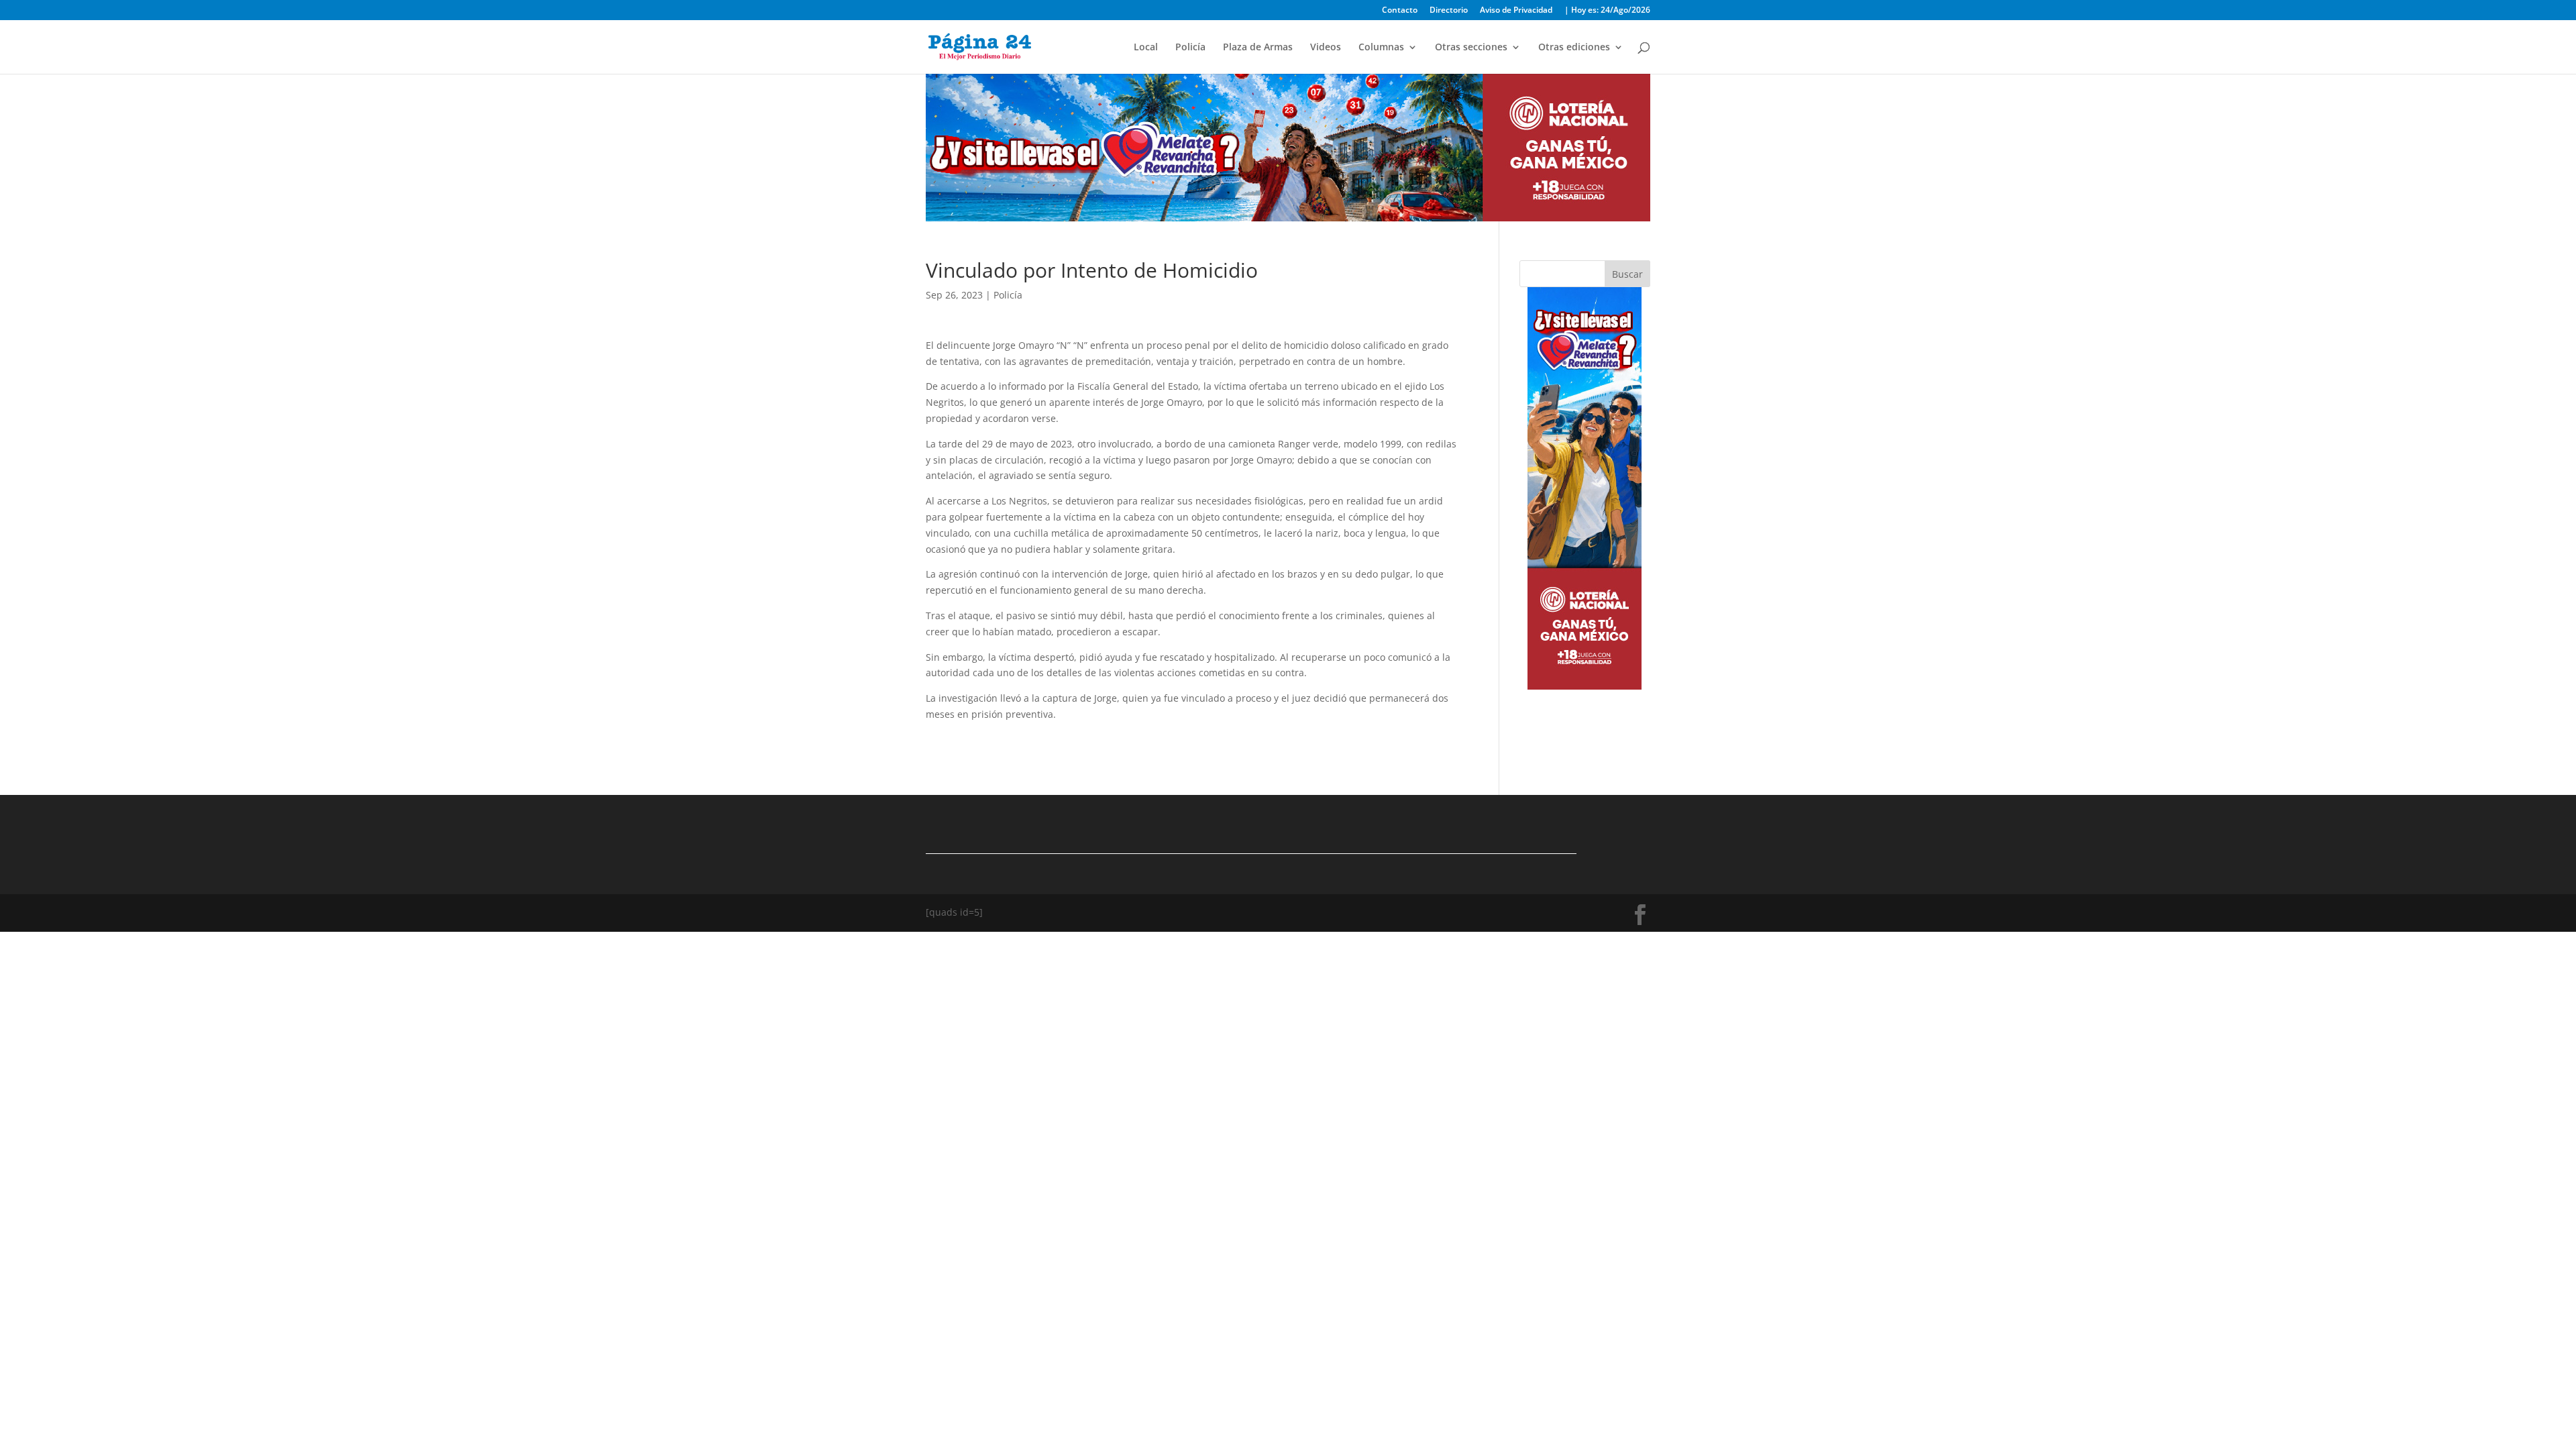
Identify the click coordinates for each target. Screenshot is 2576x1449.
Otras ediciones (1574, 48)
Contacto (1400, 11)
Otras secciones (1471, 48)
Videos (1326, 48)
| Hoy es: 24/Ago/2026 (1607, 11)
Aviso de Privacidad (1516, 11)
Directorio (1449, 11)
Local (1146, 48)
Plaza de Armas (1258, 48)
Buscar (1627, 274)
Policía (1190, 48)
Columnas (1381, 48)
